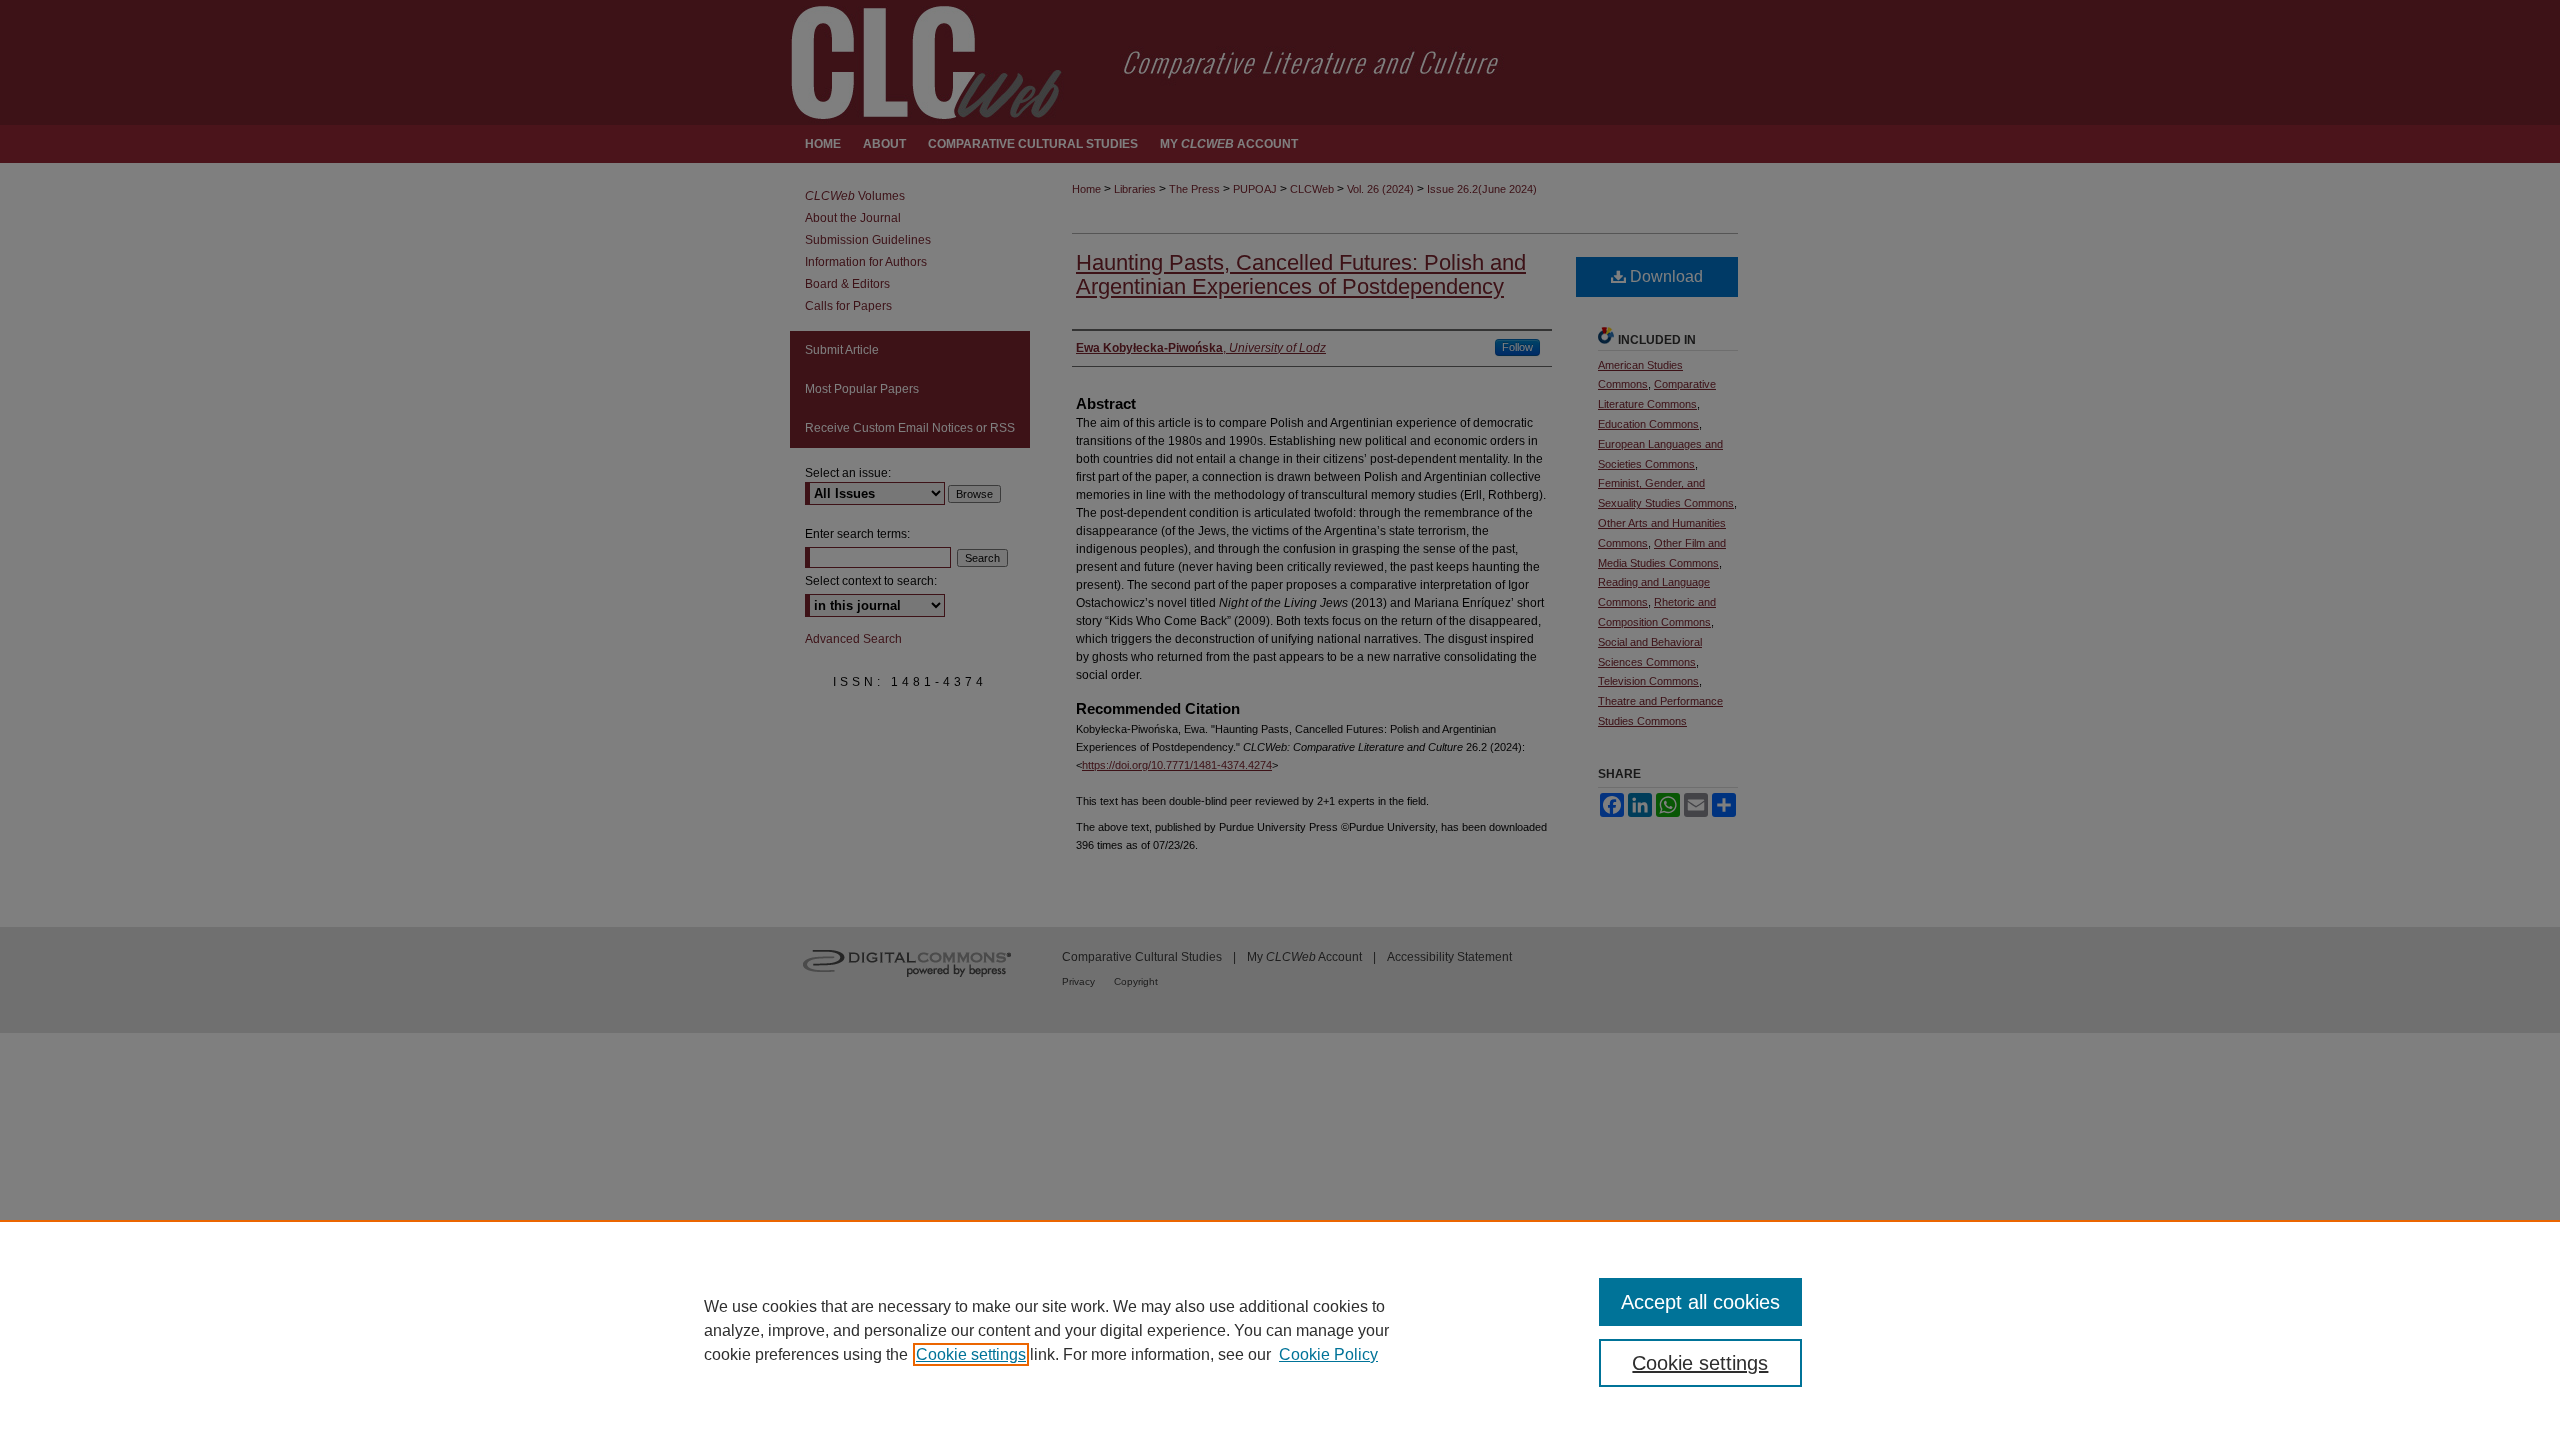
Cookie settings (971, 1354)
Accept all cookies (1700, 1302)
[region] (1280, 1330)
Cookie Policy (1328, 1354)
